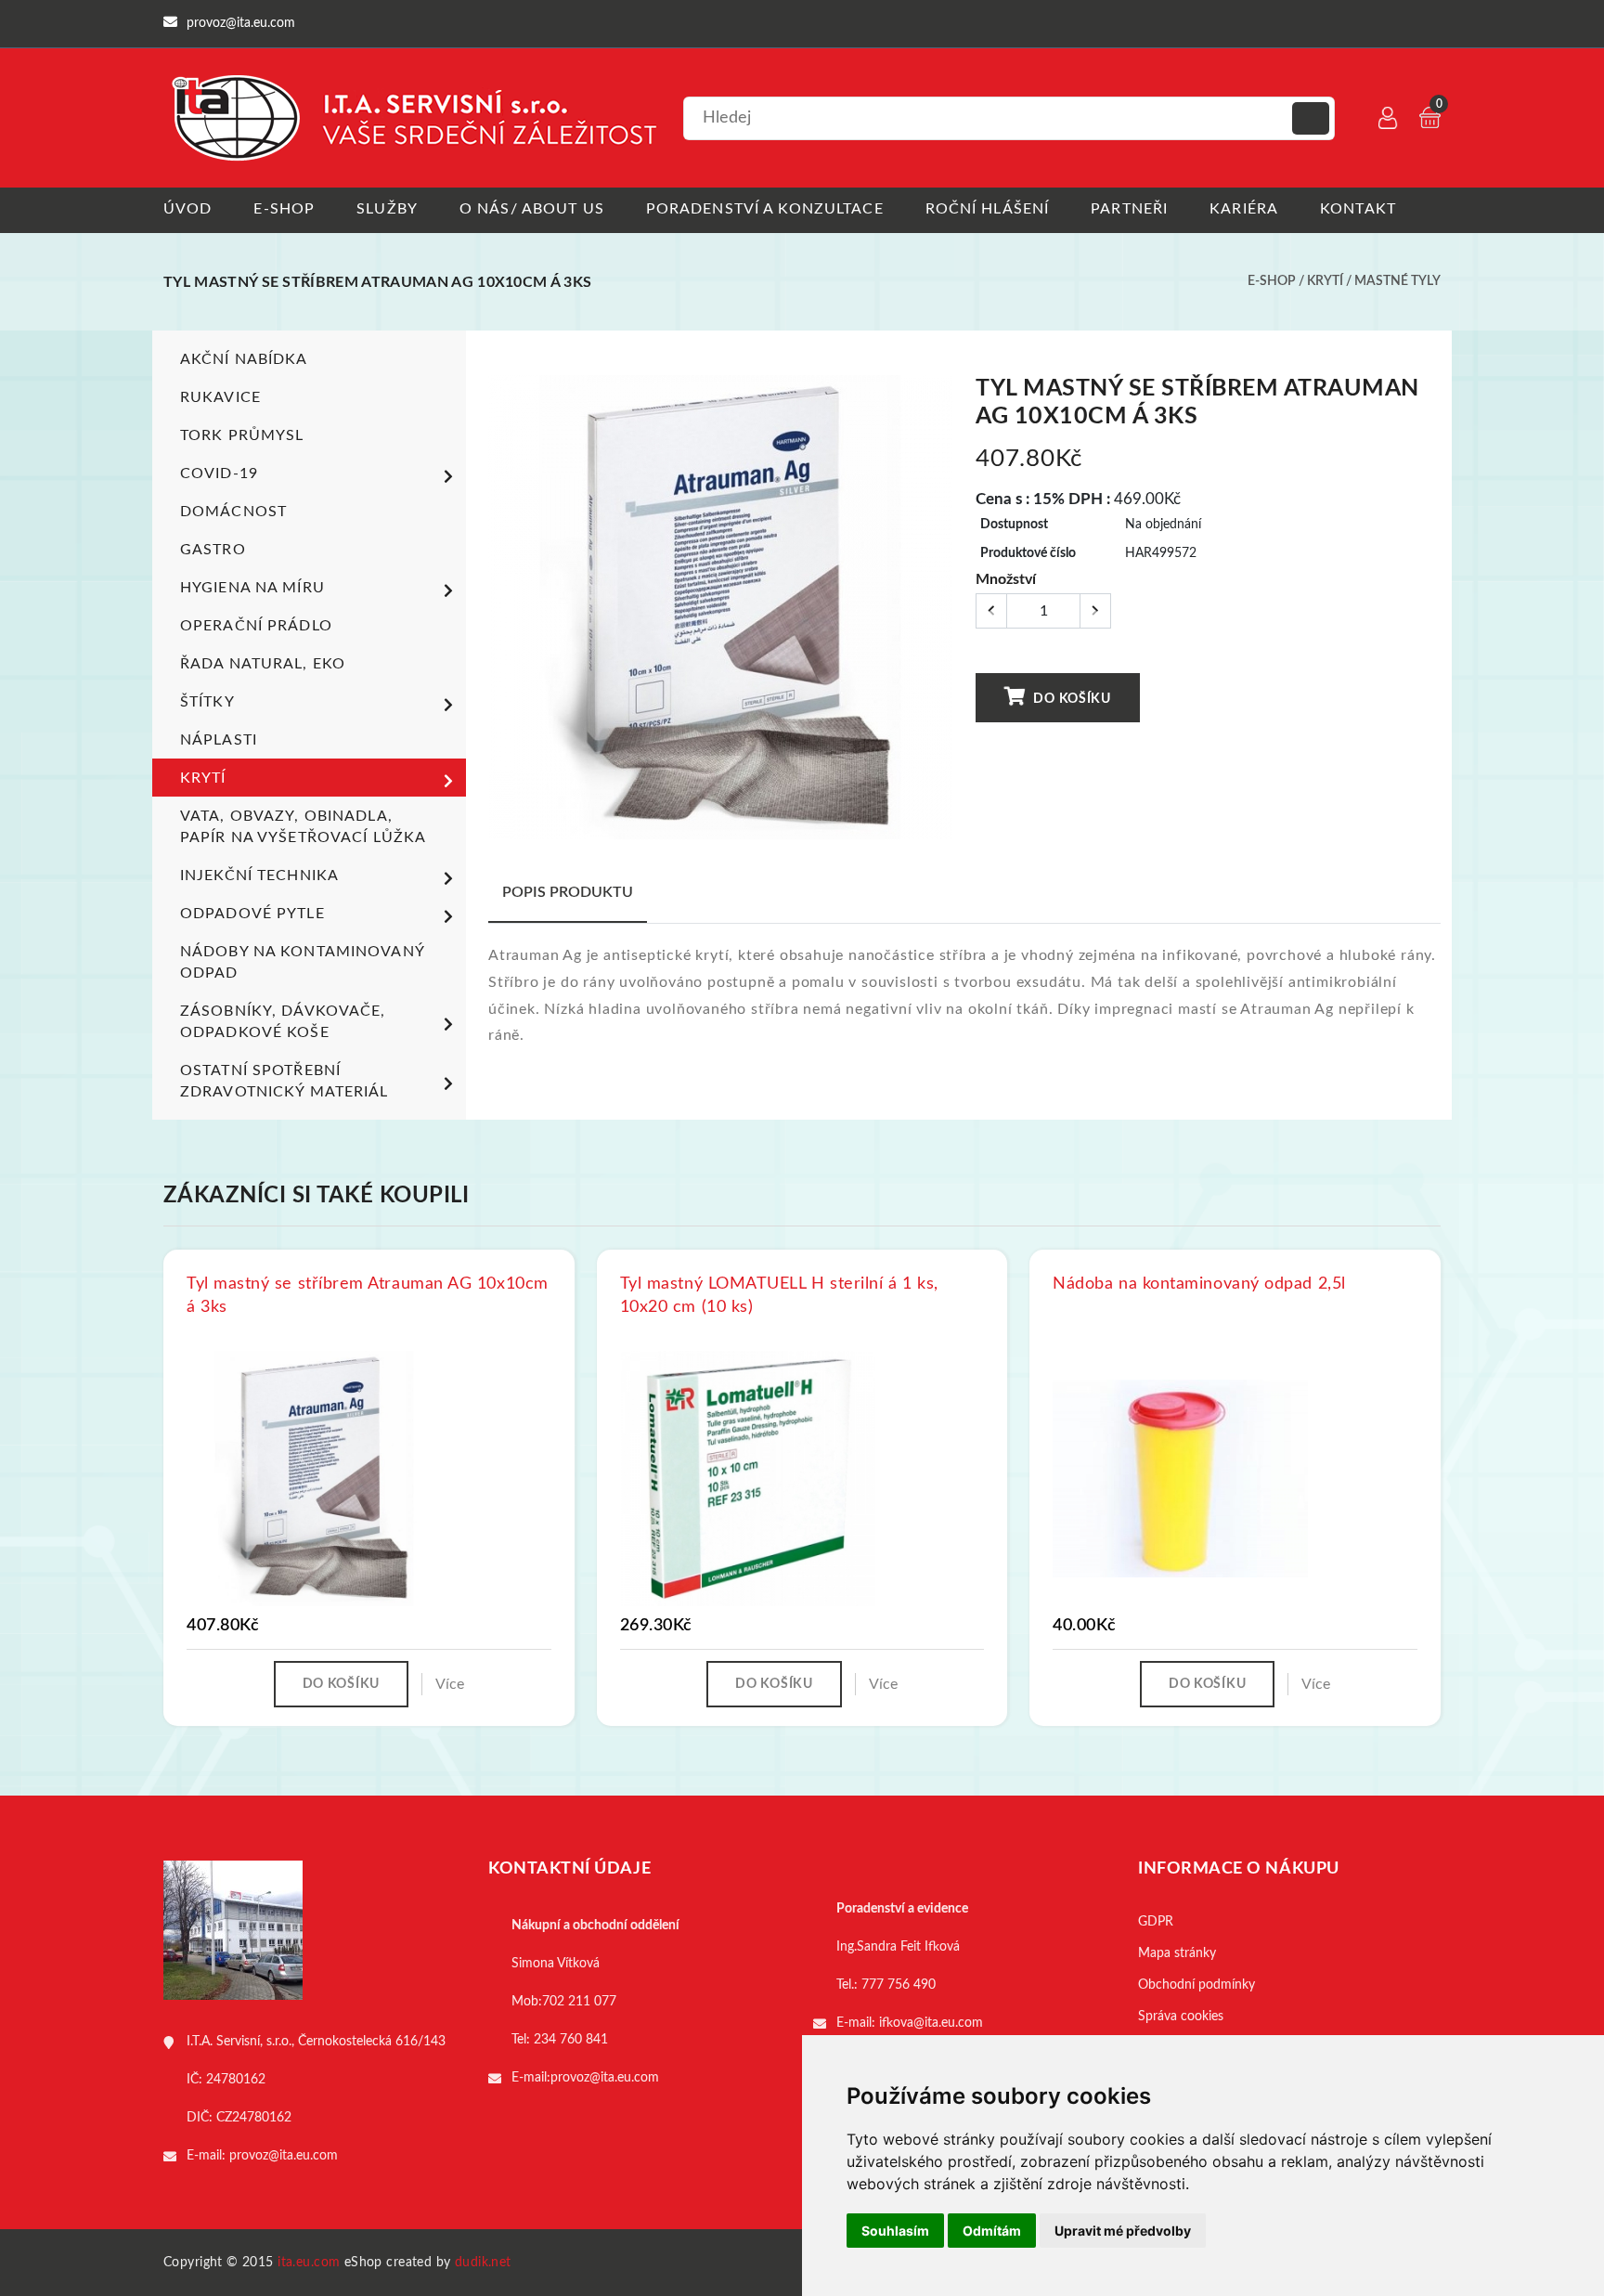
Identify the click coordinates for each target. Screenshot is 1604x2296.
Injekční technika (259, 876)
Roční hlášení (988, 209)
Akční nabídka (244, 359)
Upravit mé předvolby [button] (1123, 2231)
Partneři (1129, 209)
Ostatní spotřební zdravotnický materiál (285, 1081)
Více (450, 1684)
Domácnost (233, 512)
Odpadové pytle (252, 914)
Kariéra (1244, 209)
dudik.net (483, 2263)
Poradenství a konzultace (765, 209)
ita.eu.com (309, 2263)
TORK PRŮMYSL (242, 435)
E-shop (284, 209)
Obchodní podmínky (1197, 1985)
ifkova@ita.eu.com (931, 2023)
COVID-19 (219, 473)
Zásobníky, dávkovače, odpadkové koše (283, 1022)
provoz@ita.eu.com (284, 2156)
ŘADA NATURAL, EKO (263, 664)
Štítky (207, 702)
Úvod (188, 209)
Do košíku (1071, 699)
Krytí (1325, 281)
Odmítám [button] (992, 2231)
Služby (387, 209)
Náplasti (219, 740)
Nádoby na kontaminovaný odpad (302, 962)
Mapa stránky (1177, 1953)
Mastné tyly (1397, 281)
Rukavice (220, 397)
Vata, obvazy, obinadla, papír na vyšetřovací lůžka (303, 827)
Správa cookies (1181, 2017)
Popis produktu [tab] (568, 892)
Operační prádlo (256, 626)
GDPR (1156, 1922)
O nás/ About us (532, 209)
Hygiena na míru (252, 588)
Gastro (213, 550)
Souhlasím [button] (895, 2231)
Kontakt (1358, 209)
